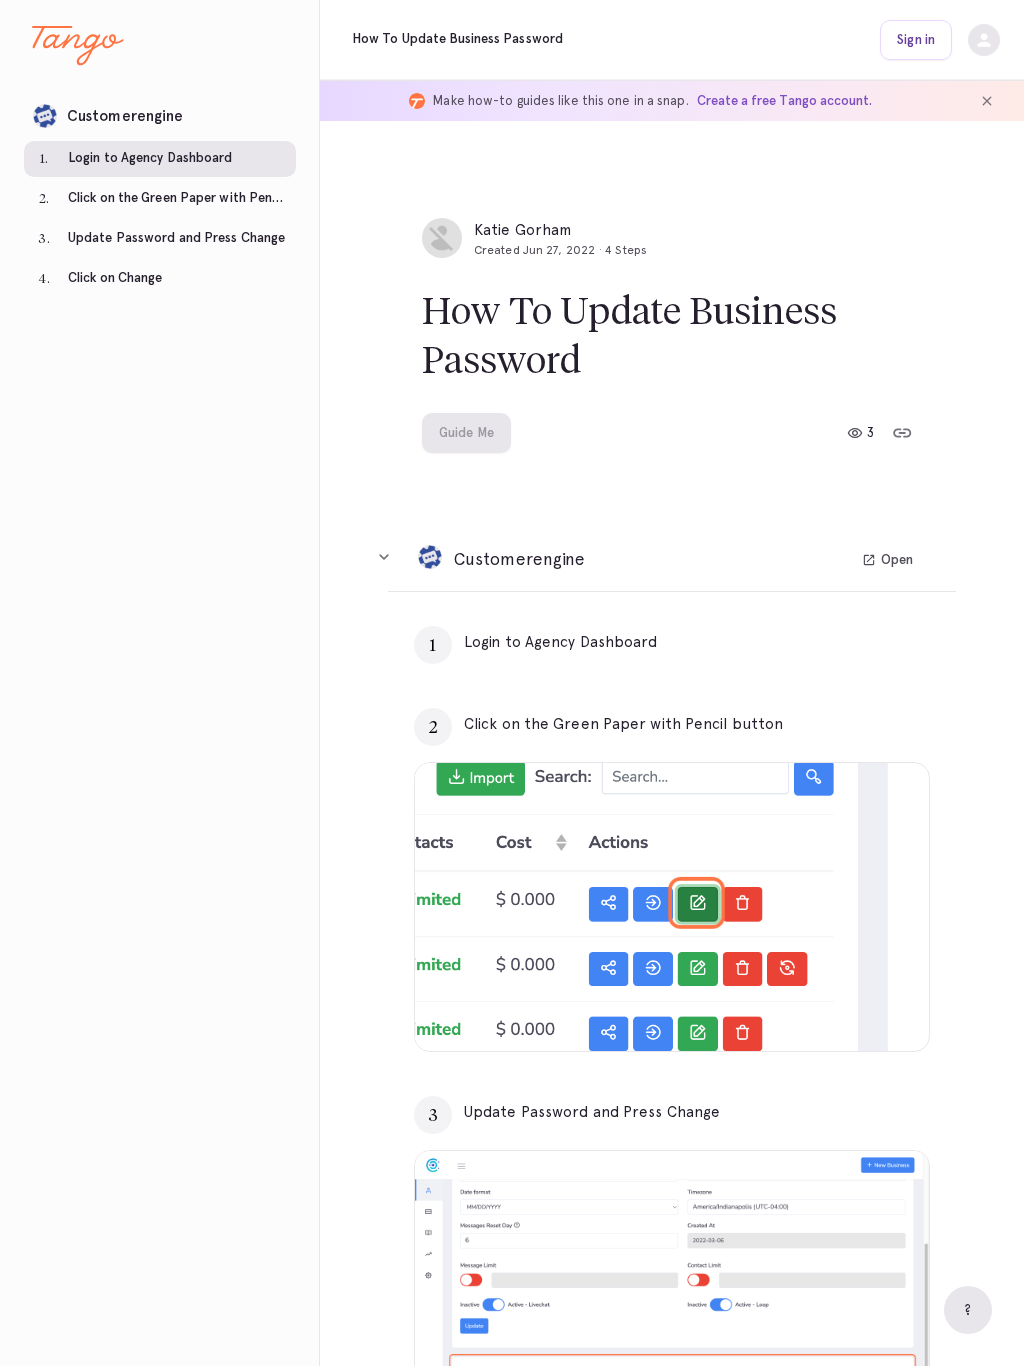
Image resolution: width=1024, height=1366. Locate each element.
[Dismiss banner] (987, 101)
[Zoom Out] (845, 1011)
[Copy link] (902, 433)
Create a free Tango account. (784, 100)
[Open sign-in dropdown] (984, 40)
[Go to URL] (872, 642)
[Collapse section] (384, 557)
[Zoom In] (889, 1011)
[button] (160, 110)
